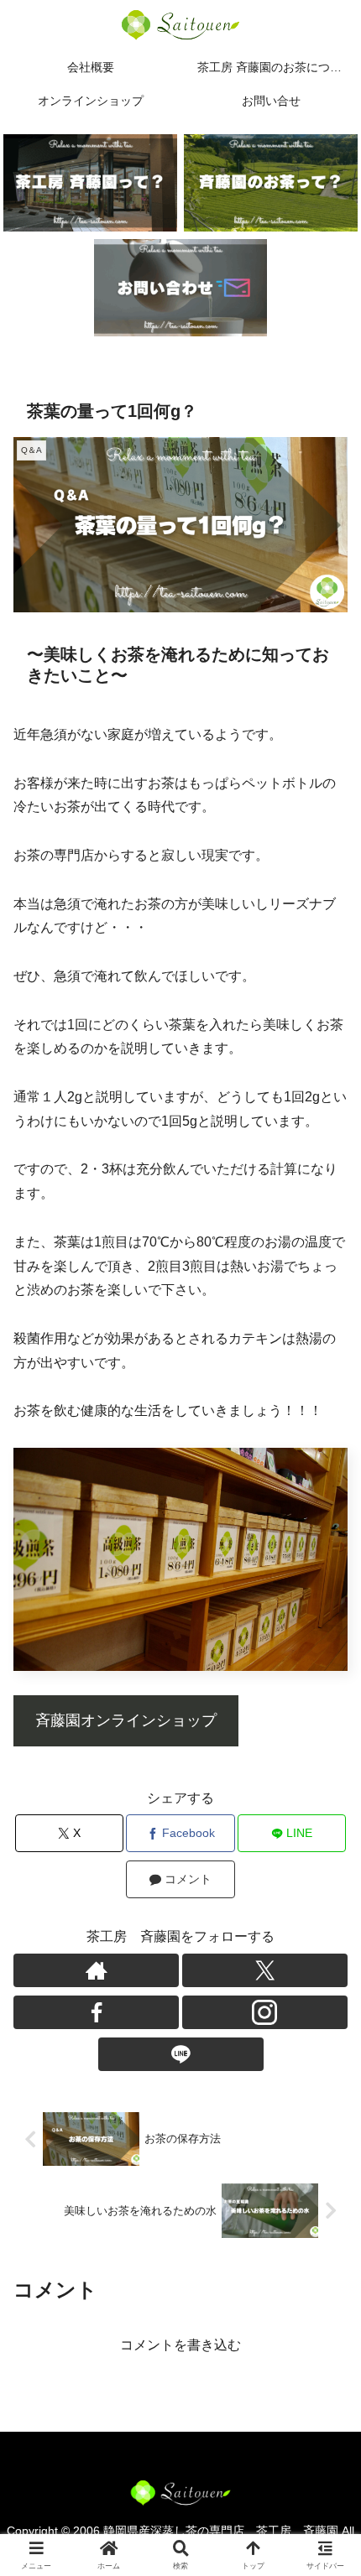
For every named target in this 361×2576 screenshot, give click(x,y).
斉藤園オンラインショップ (126, 1720)
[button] (326, 2193)
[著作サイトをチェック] (96, 1970)
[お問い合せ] (180, 288)
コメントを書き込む (180, 2345)
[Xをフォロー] (265, 1970)
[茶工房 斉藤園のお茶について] (270, 183)
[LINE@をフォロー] (181, 2054)
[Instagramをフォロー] (265, 2012)
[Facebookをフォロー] (96, 2012)
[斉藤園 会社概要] (90, 183)
